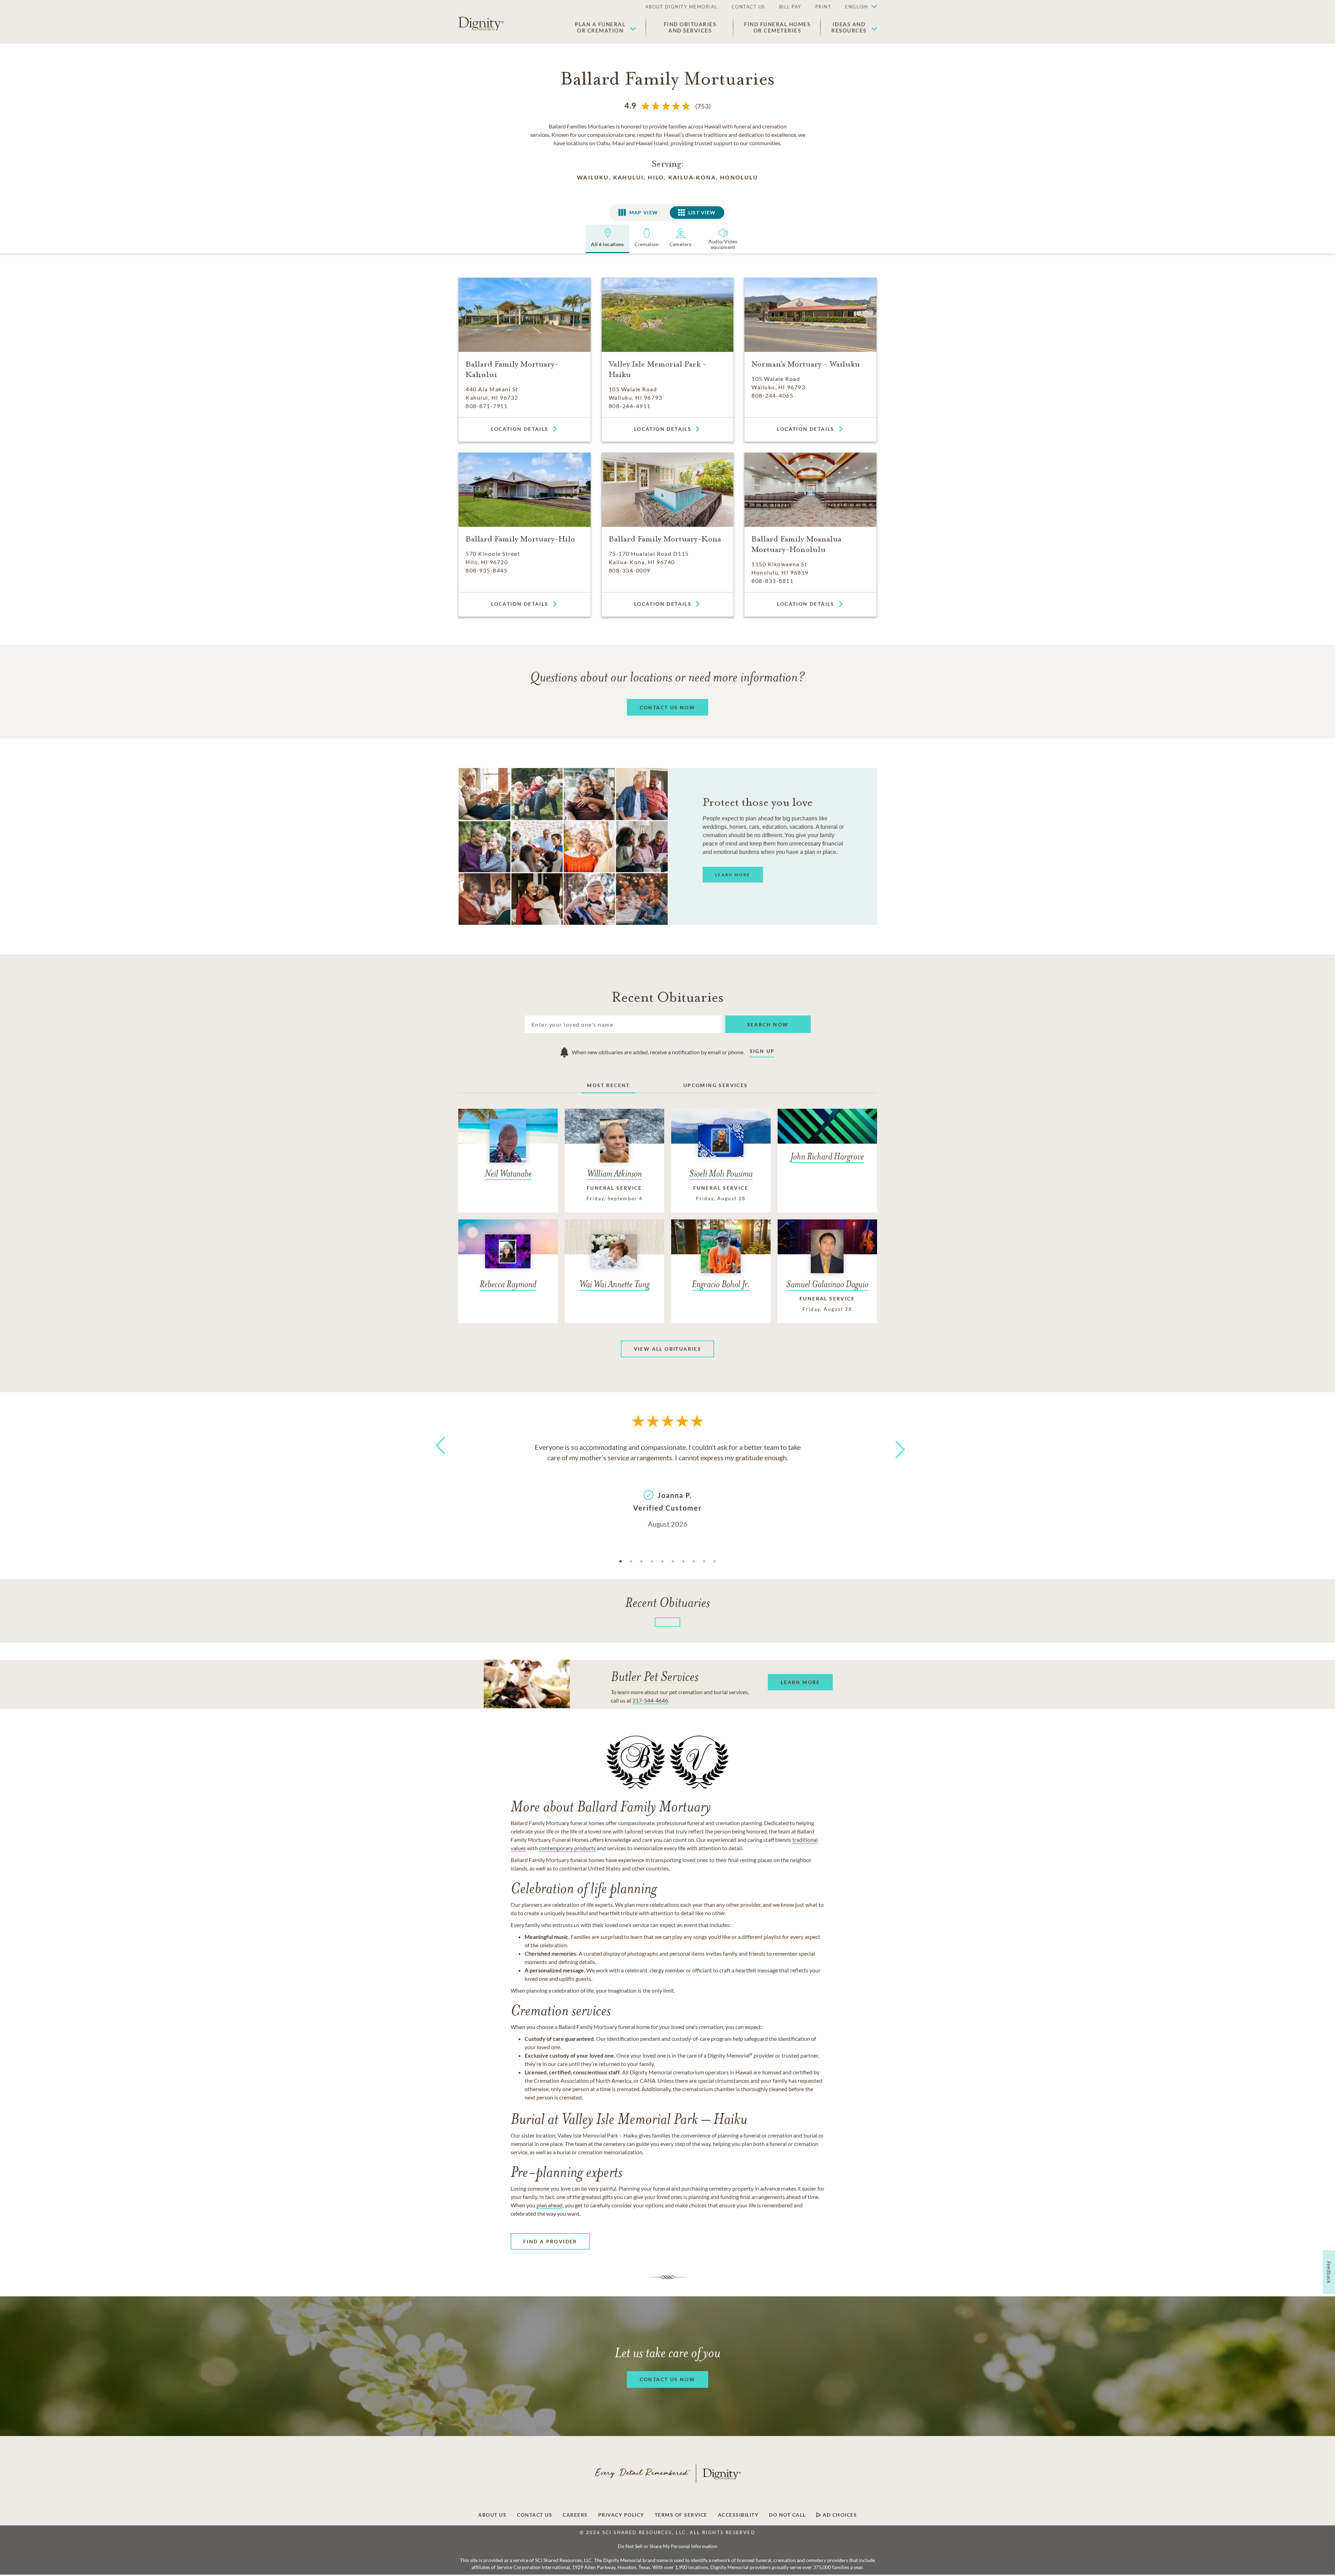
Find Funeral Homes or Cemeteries (777, 27)
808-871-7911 (487, 406)
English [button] (857, 7)
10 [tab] (715, 1562)
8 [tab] (694, 1562)
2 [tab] (631, 1562)
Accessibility (738, 2515)
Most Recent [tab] (608, 1085)
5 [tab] (662, 1562)
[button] (858, 7)
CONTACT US (748, 7)
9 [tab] (704, 1562)
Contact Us (535, 2515)
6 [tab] (673, 1562)
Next (894, 1445)
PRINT (823, 7)
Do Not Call (787, 2515)
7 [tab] (683, 1562)
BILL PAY (790, 7)
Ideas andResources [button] (849, 27)
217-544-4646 (650, 1700)
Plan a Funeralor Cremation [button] (600, 27)
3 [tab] (641, 1562)
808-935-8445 (487, 570)
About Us (492, 2515)
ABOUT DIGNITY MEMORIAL (681, 7)
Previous (439, 1458)
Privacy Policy (621, 2515)
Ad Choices (839, 2515)
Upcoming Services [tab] (716, 1085)
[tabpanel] (668, 1485)
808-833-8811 (772, 581)
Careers (575, 2515)
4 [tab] (652, 1562)
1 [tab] (621, 1562)
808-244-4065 (772, 395)
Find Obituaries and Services (690, 27)
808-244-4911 (630, 406)
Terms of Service (681, 2515)
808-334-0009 (630, 570)
